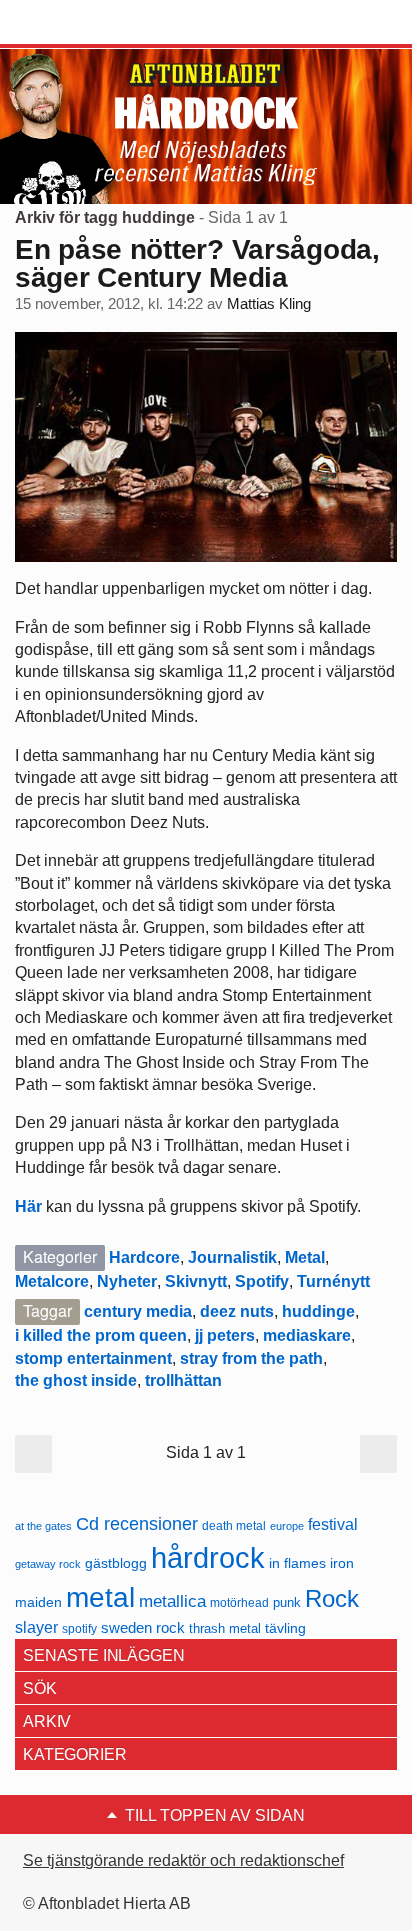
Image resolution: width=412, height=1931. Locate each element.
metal (100, 1597)
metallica (172, 1601)
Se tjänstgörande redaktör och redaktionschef (183, 1860)
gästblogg (116, 1563)
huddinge (318, 1311)
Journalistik (232, 1257)
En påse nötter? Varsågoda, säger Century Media (197, 263)
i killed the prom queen (101, 1335)
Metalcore (52, 1281)
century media (138, 1311)
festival (333, 1524)
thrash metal (225, 1628)
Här (28, 1206)
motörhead (239, 1602)
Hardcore (144, 1257)
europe (287, 1526)
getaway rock (48, 1564)
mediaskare (307, 1335)
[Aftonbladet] (90, 23)
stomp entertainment (93, 1358)
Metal (305, 1257)
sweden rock (143, 1628)
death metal (234, 1526)
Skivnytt (196, 1281)
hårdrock (208, 1557)
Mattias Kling (269, 304)
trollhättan (183, 1380)
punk (287, 1602)
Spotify (262, 1281)
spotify (79, 1628)
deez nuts (237, 1311)
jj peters (225, 1335)
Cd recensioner (137, 1523)
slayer (36, 1627)
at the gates (43, 1526)
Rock (332, 1598)
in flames (297, 1563)
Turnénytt (333, 1281)
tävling (285, 1628)
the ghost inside (76, 1380)
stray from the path (251, 1358)
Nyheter (127, 1281)
